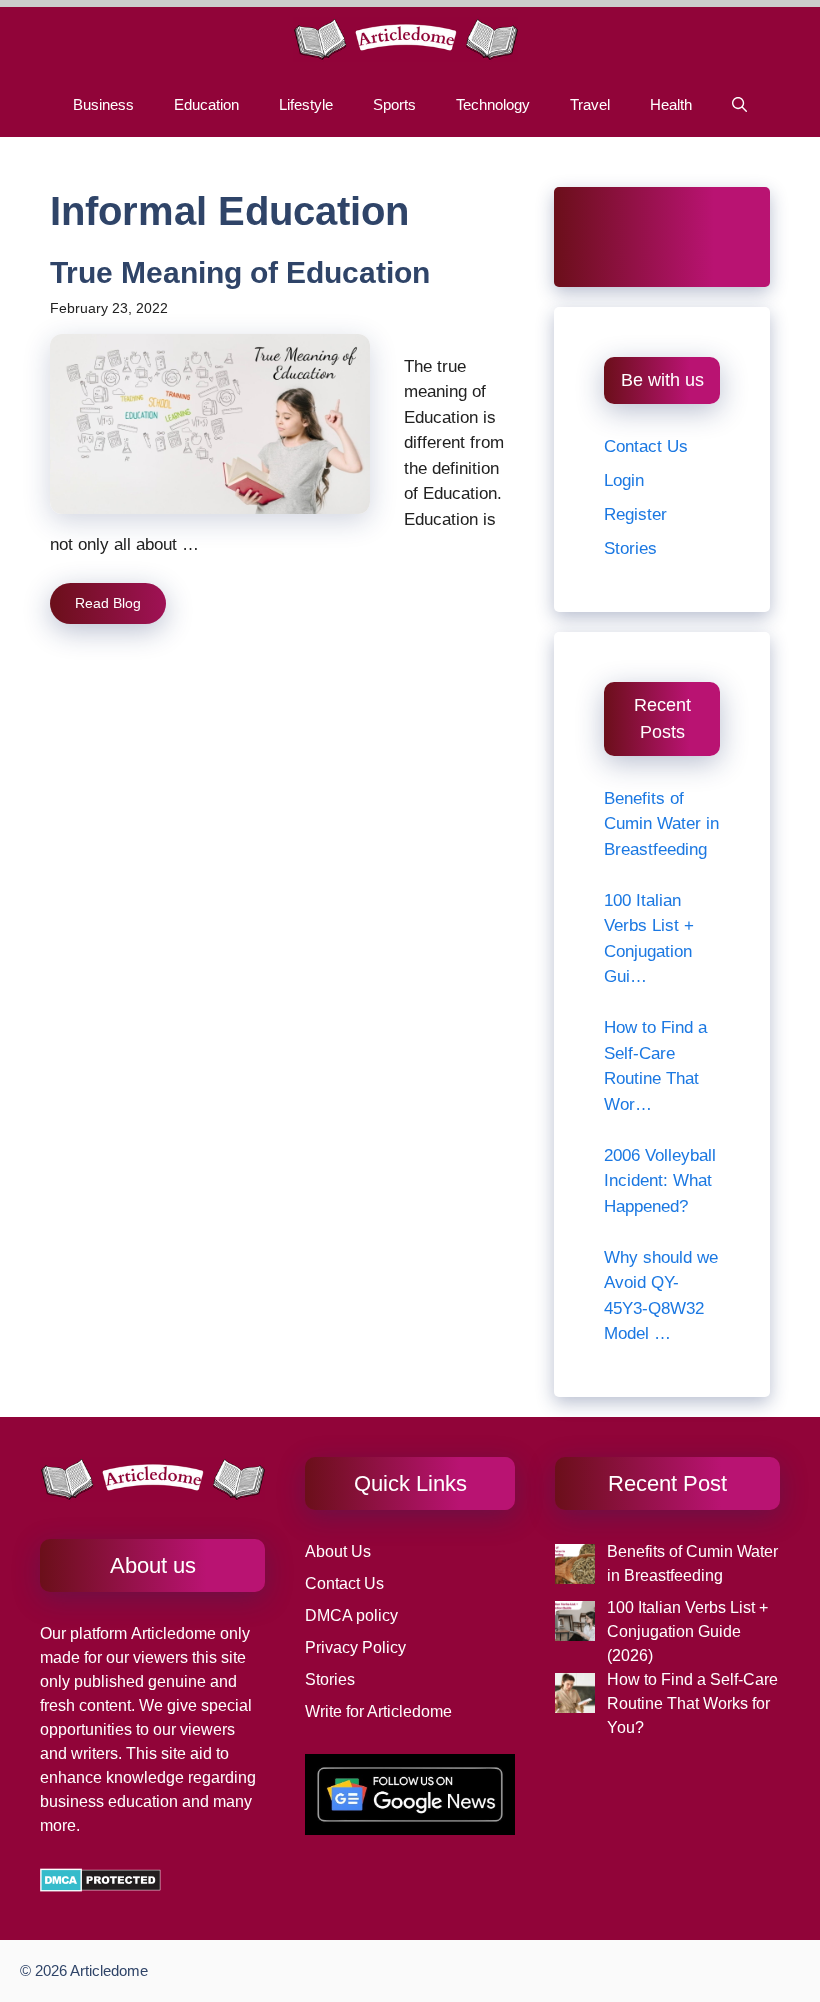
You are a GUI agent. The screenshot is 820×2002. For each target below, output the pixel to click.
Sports (394, 104)
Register (635, 514)
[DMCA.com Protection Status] (100, 1886)
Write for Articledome (378, 1711)
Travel (590, 104)
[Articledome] (405, 39)
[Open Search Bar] (739, 104)
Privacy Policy (355, 1647)
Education (206, 104)
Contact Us (646, 446)
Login (624, 480)
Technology (493, 104)
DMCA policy (351, 1615)
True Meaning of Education (240, 272)
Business (103, 104)
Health (671, 104)
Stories (630, 548)
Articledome (171, 1633)
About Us (338, 1551)
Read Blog (108, 603)
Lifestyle (306, 104)
